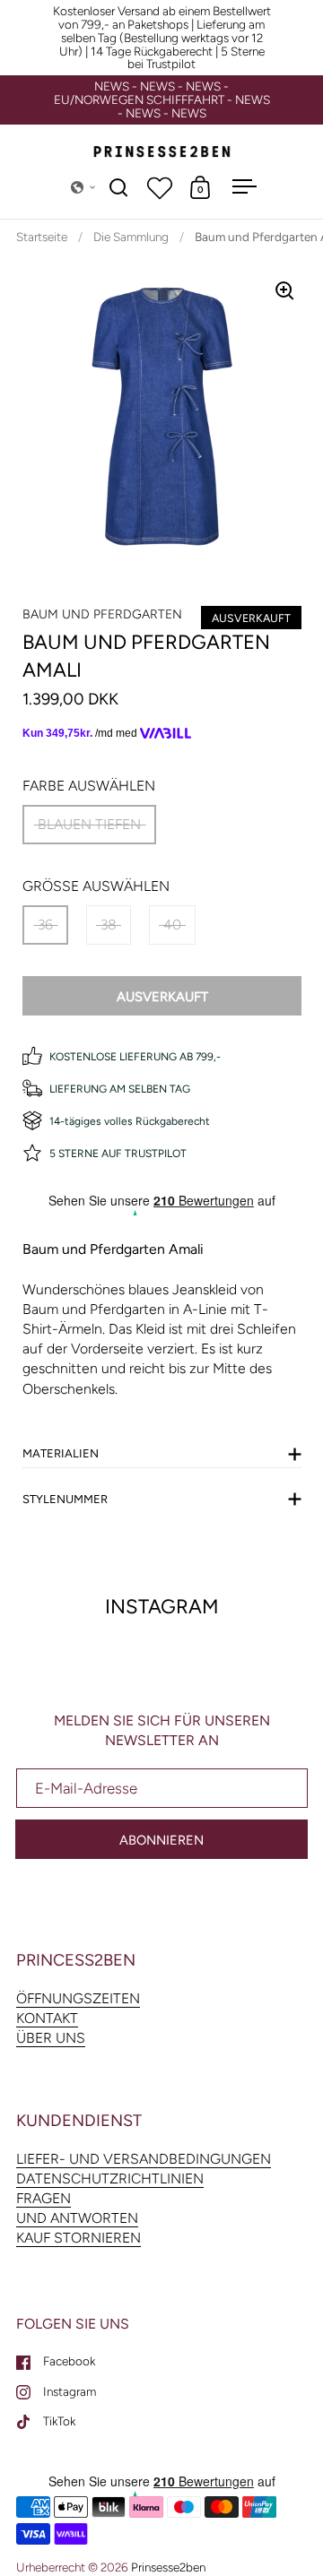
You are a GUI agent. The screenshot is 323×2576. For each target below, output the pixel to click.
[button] (83, 187)
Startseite (42, 237)
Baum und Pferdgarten (102, 614)
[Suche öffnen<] (119, 187)
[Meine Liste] (160, 187)
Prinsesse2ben (168, 2567)
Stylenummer (65, 1499)
